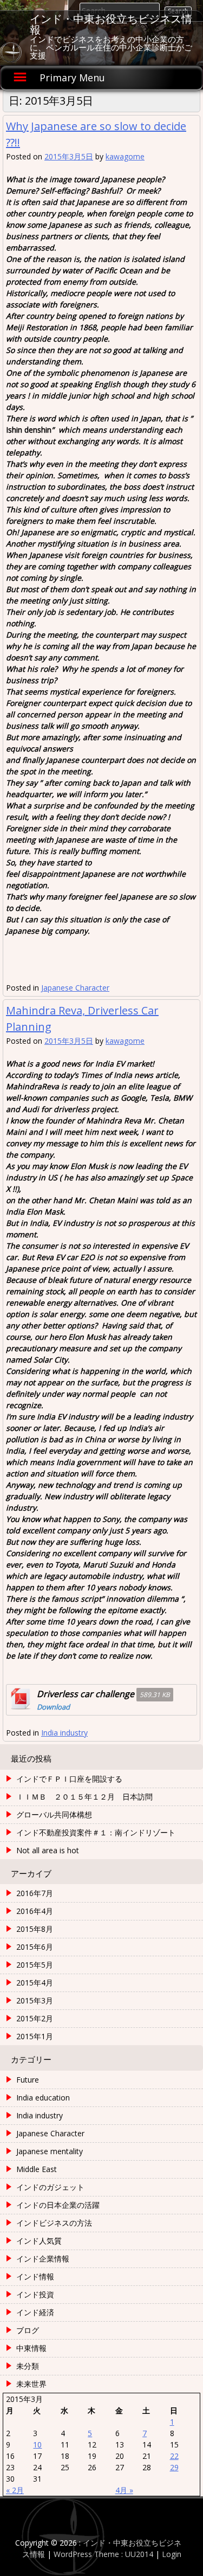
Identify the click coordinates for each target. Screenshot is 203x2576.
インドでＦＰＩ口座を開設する (69, 1779)
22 (174, 2456)
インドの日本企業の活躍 (58, 2205)
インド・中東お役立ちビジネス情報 (111, 24)
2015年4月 (35, 1983)
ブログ (28, 2330)
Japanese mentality (50, 2151)
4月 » (124, 2490)
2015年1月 (35, 2036)
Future (28, 2080)
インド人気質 (39, 2241)
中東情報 (31, 2348)
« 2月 (15, 2490)
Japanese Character (75, 988)
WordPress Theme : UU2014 (103, 2554)
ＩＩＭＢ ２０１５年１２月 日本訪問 (84, 1797)
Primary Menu (72, 78)
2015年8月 (35, 1929)
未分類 (28, 2366)
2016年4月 (35, 1911)
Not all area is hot (48, 1850)
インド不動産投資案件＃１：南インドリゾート (96, 1832)
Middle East (37, 2169)
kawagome (125, 156)
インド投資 (35, 2294)
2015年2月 (35, 2018)
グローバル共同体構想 (54, 1814)
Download (53, 1707)
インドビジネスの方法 (54, 2223)
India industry (64, 1733)
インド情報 (35, 2276)
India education (43, 2098)
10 (37, 2445)
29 (174, 2467)
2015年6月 (35, 1947)
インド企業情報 (43, 2259)
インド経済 (35, 2312)
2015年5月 (35, 1965)
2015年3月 (35, 2000)
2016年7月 (35, 1893)
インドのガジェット (50, 2187)
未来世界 (31, 2384)
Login (172, 2554)
